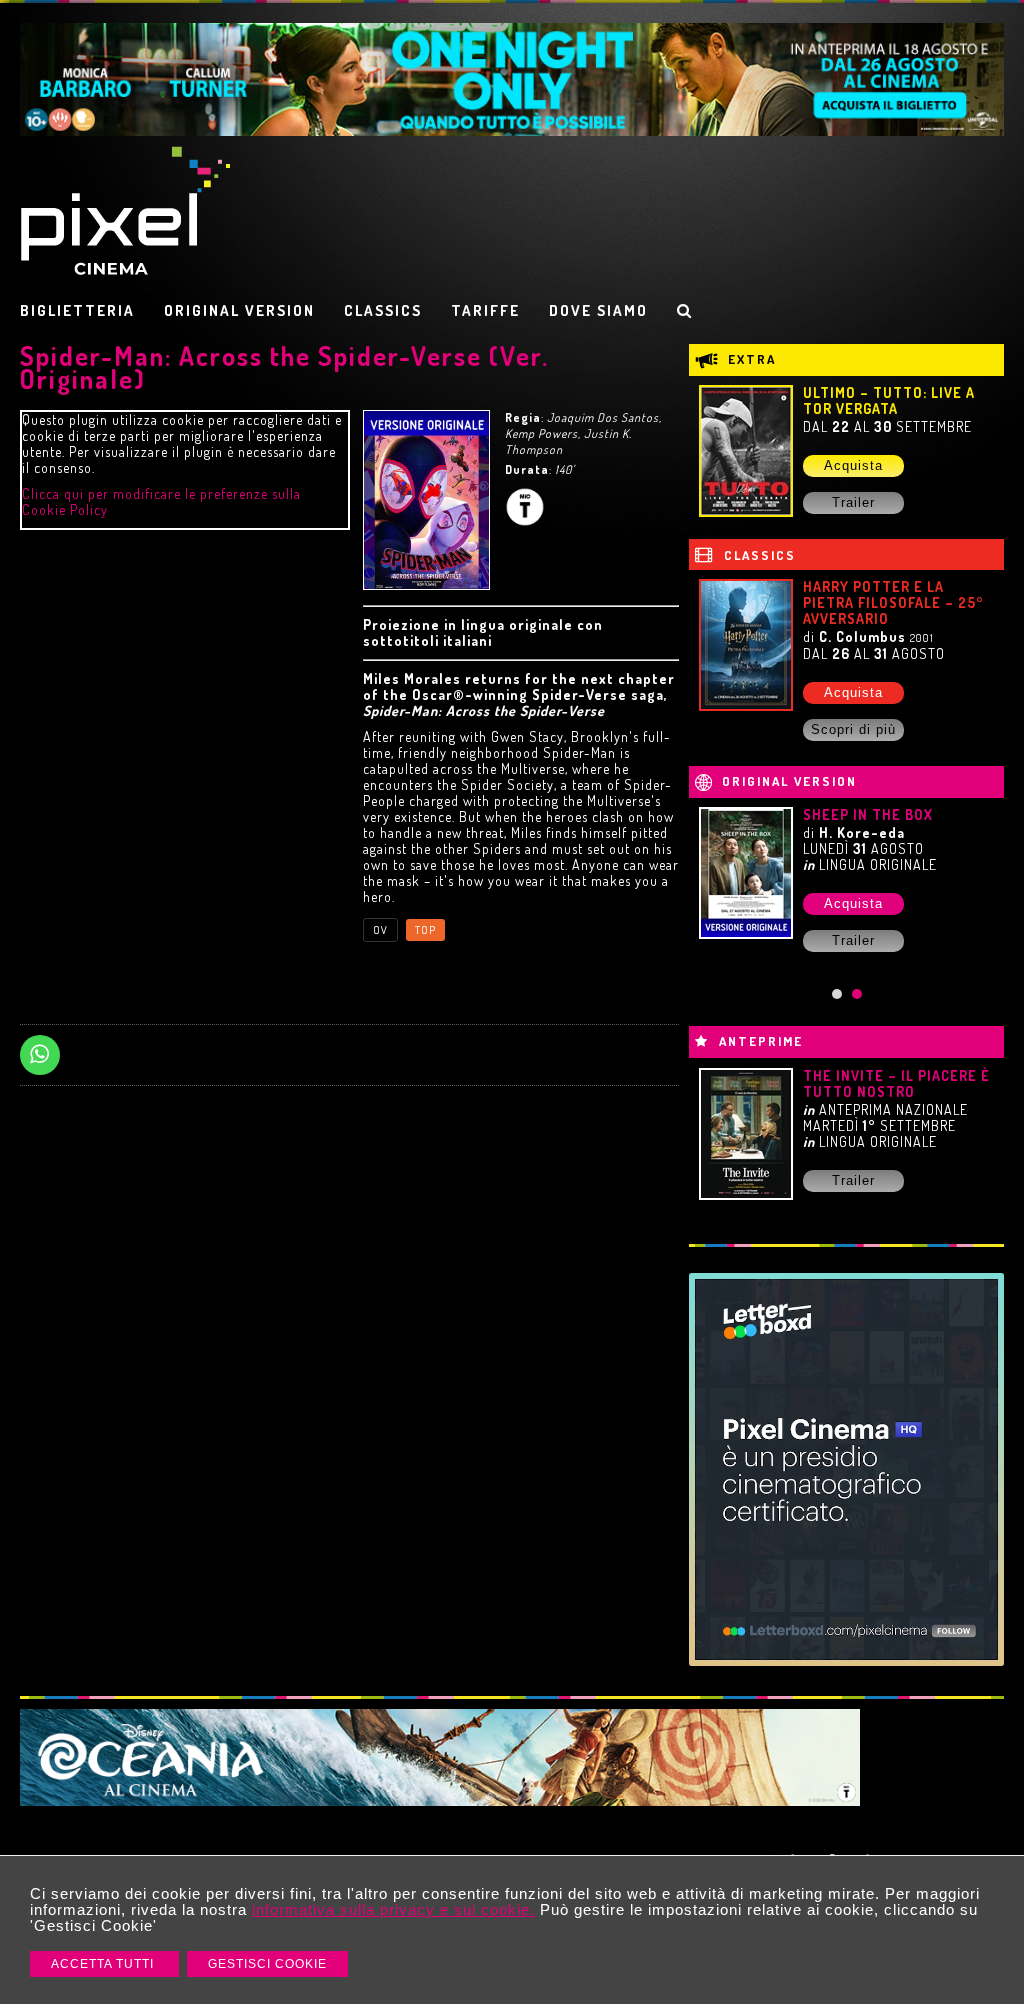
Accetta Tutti (104, 1964)
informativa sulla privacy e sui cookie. (393, 1909)
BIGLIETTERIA (77, 310)
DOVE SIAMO (598, 310)
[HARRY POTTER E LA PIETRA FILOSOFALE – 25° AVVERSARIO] (746, 645)
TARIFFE (485, 310)
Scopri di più (853, 729)
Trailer (853, 502)
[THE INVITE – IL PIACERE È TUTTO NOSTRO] (746, 1134)
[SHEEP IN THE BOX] (746, 873)
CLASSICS (383, 310)
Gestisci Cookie (267, 1964)
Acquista (853, 465)
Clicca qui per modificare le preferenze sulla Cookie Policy (161, 501)
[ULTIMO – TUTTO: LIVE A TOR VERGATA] (746, 451)
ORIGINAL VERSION (239, 310)
